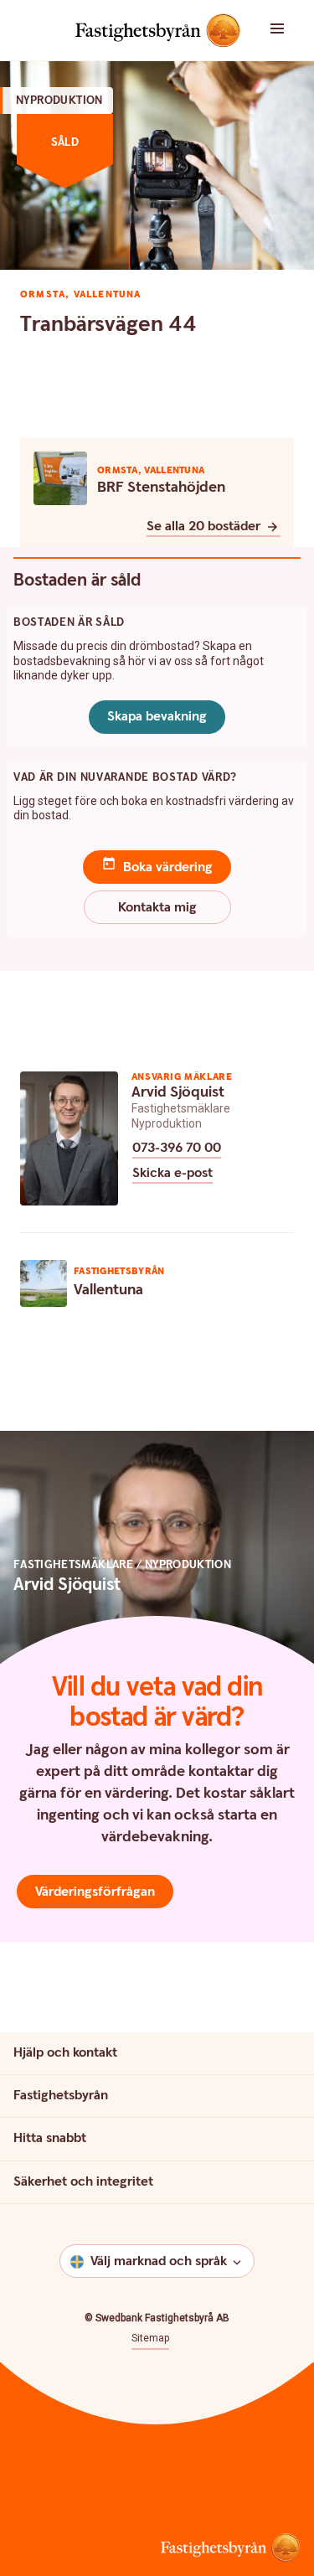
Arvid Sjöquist (178, 1092)
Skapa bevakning (157, 717)
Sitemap (150, 2338)
